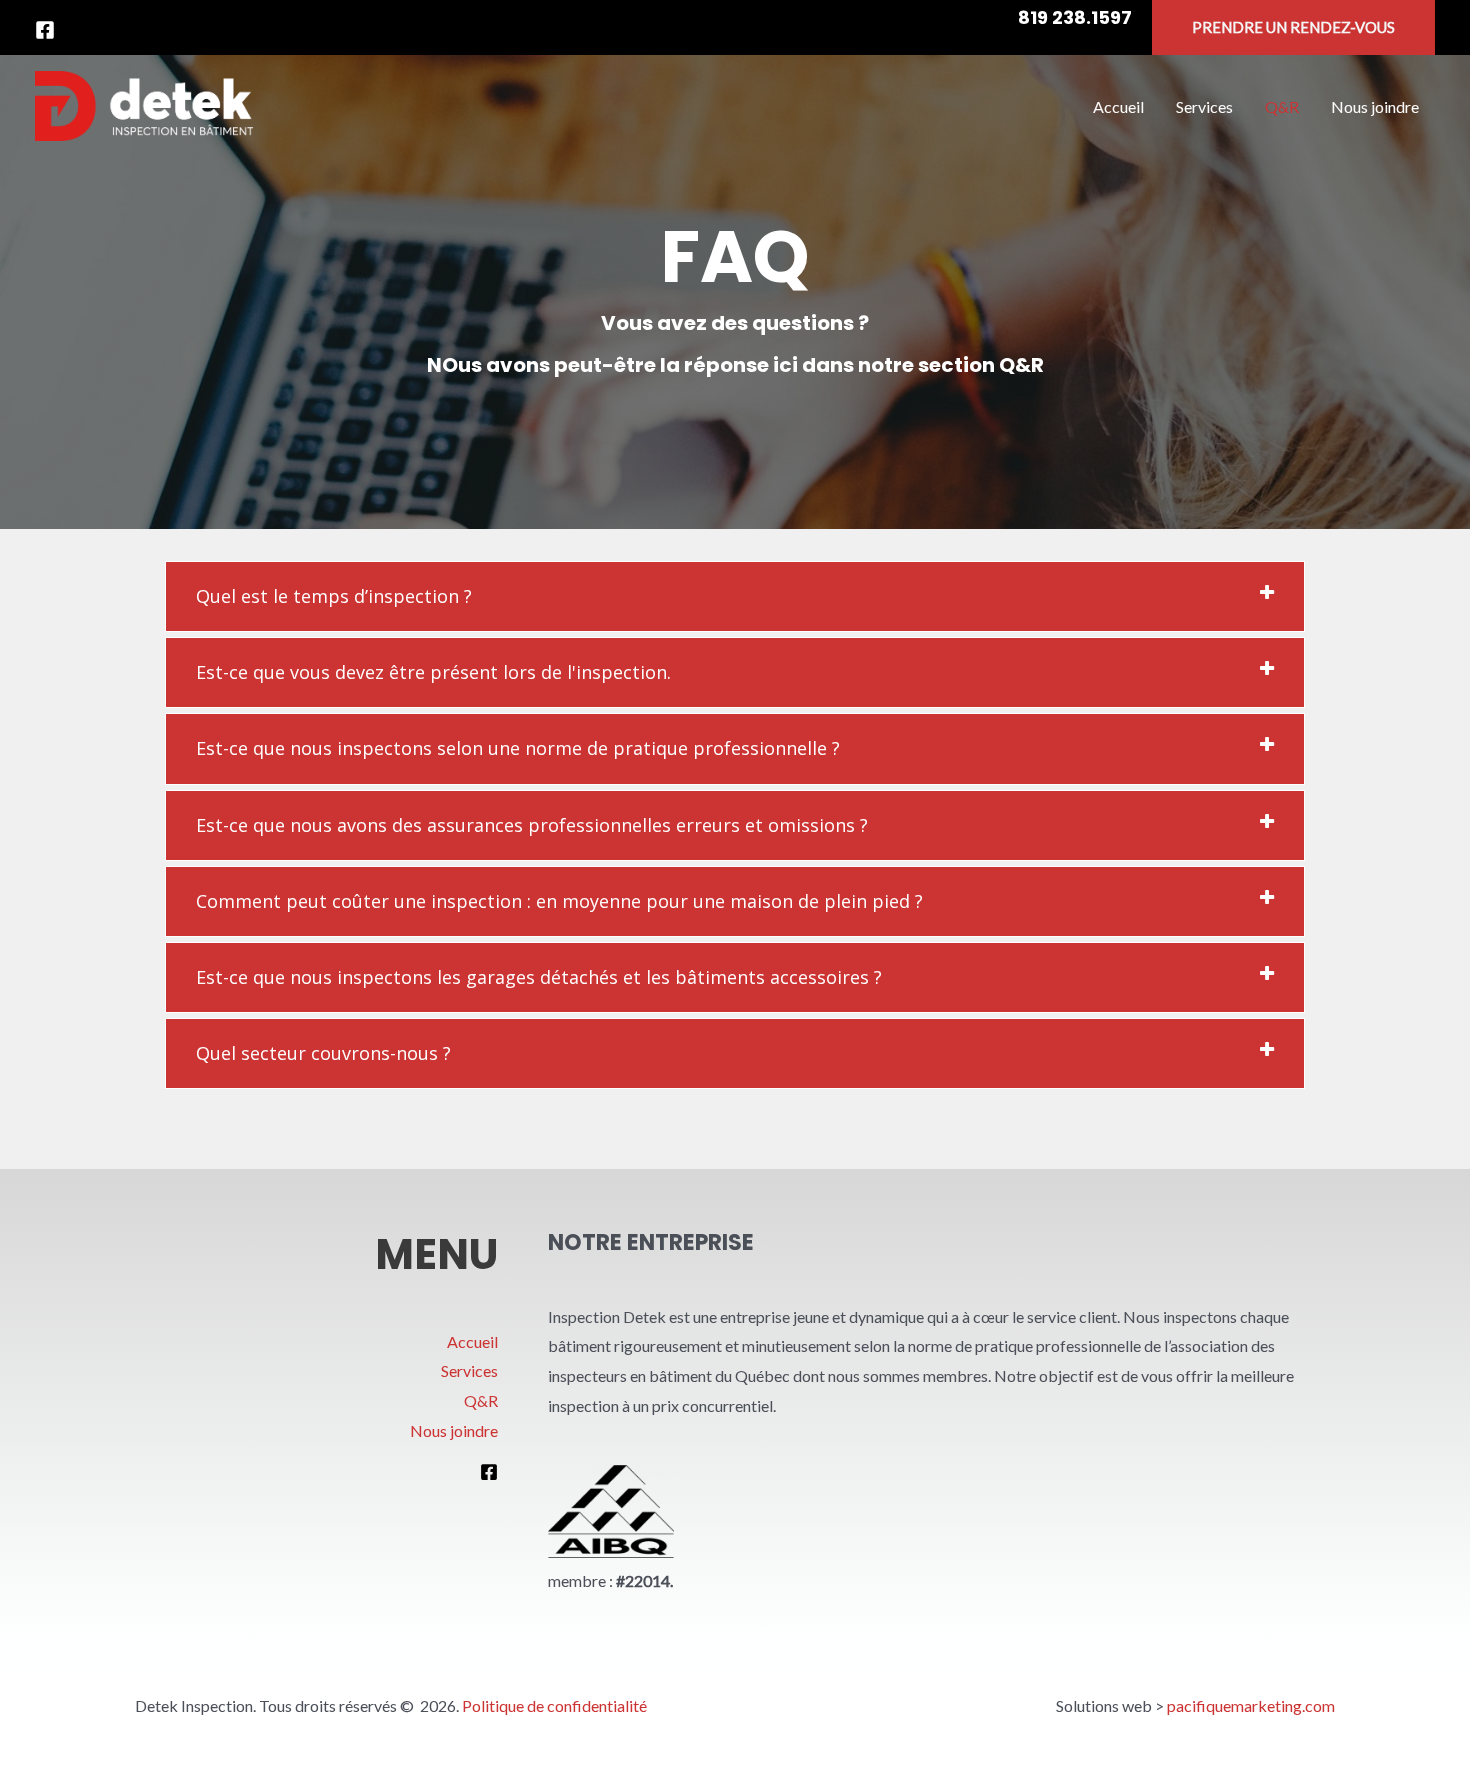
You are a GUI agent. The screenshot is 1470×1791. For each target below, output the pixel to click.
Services (469, 1370)
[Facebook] (45, 30)
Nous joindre (454, 1430)
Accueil (472, 1341)
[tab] (735, 596)
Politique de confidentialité (554, 1705)
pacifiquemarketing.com (1251, 1705)
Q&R (481, 1400)
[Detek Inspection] (144, 103)
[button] (1293, 27)
